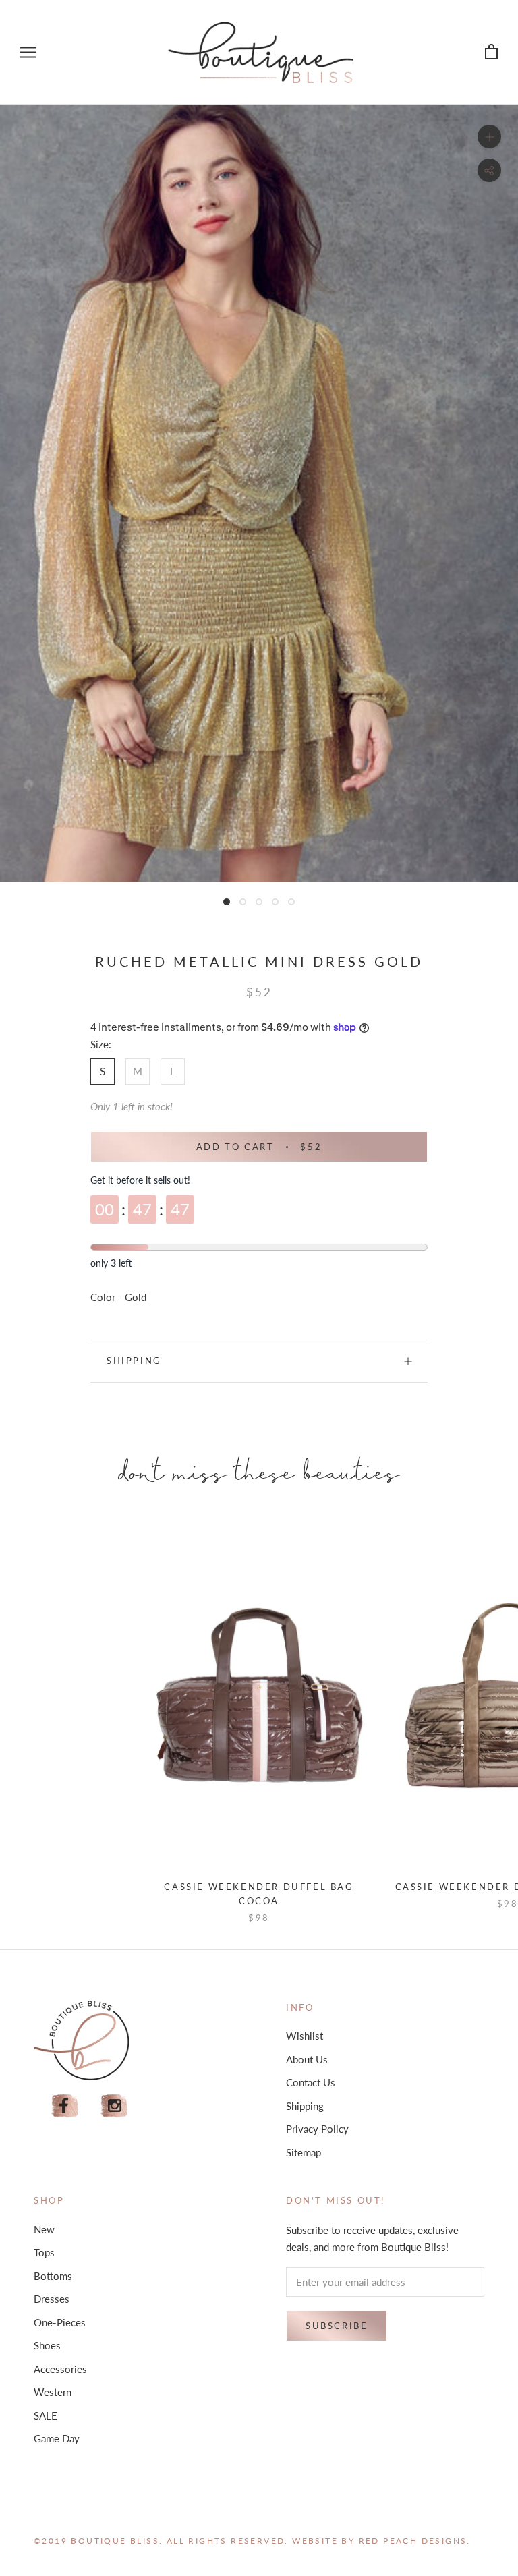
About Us (307, 2059)
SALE (46, 2415)
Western (53, 2392)
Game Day (57, 2438)
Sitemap (304, 2152)
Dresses (52, 2299)
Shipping (134, 1361)
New (44, 2229)
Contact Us (311, 2082)
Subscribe (337, 2326)
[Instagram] (115, 2106)
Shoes (47, 2345)
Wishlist (305, 2036)
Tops (44, 2252)
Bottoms (53, 2276)
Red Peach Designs (413, 2541)
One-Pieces (60, 2322)
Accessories (60, 2369)
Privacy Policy (317, 2129)
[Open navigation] (28, 52)
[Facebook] (65, 2106)
